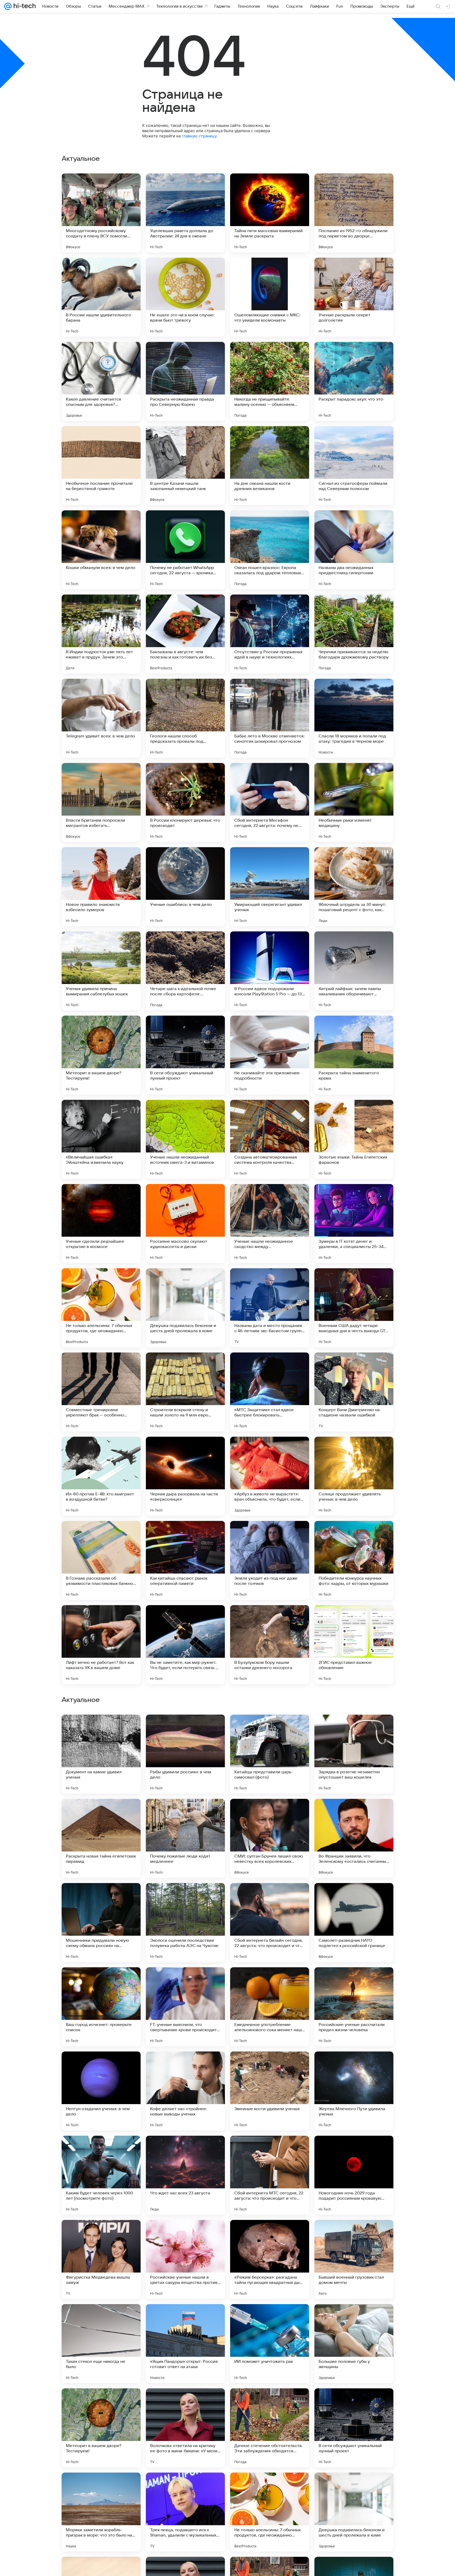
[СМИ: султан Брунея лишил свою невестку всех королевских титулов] (270, 2175)
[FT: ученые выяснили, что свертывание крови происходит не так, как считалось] (185, 2344)
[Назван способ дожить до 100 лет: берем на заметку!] (354, 1729)
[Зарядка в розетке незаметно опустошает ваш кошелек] (354, 2091)
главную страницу (199, 136)
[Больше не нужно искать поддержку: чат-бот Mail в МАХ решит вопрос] (270, 1897)
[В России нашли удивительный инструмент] (185, 1897)
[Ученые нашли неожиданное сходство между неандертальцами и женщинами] (270, 1224)
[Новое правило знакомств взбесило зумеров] (101, 887)
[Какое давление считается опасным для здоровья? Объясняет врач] (101, 381)
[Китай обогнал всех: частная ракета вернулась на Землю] (354, 1813)
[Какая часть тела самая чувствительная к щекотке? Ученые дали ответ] (101, 1981)
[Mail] (8, 6)
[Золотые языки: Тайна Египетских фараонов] (354, 1139)
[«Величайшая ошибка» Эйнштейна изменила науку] (101, 1139)
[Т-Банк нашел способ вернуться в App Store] (270, 1729)
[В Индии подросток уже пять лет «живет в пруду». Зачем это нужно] (101, 634)
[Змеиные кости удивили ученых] (270, 2428)
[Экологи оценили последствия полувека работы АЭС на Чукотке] (185, 2259)
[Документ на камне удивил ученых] (101, 2091)
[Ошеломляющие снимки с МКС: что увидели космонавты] (270, 297)
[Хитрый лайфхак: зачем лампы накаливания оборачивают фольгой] (354, 971)
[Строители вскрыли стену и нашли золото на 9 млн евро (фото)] (185, 1392)
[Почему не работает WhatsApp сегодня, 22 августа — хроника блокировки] (185, 550)
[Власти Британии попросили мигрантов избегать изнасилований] (101, 802)
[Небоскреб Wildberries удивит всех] (185, 1981)
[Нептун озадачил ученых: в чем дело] (101, 2428)
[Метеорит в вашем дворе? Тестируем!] (101, 1055)
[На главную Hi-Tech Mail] (24, 6)
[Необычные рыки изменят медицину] (354, 802)
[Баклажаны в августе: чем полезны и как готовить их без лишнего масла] (185, 634)
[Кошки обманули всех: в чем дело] (101, 550)
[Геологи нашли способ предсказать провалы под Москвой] (185, 718)
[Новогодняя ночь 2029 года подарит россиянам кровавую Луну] (354, 2512)
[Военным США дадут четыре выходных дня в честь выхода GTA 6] (354, 1308)
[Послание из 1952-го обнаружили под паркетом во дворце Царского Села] (354, 213)
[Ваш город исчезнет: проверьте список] (101, 2344)
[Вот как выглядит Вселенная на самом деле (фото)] (270, 1813)
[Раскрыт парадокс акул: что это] (354, 381)
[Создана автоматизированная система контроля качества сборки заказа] (270, 1139)
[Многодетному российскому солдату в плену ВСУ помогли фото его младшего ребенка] (101, 213)
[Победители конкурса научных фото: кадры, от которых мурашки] (354, 1560)
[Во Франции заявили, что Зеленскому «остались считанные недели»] (354, 2175)
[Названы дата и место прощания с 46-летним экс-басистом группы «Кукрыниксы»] (270, 1308)
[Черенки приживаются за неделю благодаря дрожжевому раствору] (354, 634)
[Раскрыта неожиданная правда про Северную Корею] (185, 381)
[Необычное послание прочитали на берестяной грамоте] (101, 466)
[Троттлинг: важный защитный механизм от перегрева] (101, 1729)
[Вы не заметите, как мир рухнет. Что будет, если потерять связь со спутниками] (185, 1645)
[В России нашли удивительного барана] (101, 297)
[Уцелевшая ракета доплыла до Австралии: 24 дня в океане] (185, 213)
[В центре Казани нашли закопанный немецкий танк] (185, 466)
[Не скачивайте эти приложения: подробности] (270, 1055)
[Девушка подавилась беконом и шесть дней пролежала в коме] (185, 1308)
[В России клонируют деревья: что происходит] (185, 802)
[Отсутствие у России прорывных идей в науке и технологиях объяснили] (270, 634)
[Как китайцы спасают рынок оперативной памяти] (185, 1560)
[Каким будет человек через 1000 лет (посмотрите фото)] (101, 2512)
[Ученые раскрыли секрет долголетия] (354, 297)
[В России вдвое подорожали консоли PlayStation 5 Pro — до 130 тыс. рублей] (270, 971)
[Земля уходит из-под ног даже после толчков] (270, 1560)
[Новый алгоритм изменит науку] (185, 1813)
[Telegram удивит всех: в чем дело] (101, 718)
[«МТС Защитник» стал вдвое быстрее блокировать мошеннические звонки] (270, 1392)
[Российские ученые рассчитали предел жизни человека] (354, 2344)
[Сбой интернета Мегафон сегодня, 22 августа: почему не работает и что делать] (270, 802)
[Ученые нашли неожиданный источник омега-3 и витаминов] (185, 1139)
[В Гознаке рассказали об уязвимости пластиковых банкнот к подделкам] (101, 1560)
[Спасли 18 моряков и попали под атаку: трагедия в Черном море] (354, 718)
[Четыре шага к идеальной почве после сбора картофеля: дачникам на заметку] (185, 971)
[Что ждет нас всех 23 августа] (185, 2512)
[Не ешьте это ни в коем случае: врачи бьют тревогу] (185, 297)
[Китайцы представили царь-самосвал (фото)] (270, 2091)
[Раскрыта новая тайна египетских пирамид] (101, 2175)
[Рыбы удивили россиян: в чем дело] (185, 2091)
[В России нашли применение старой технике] (354, 1981)
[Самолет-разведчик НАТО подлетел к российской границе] (354, 2259)
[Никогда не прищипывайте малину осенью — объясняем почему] (270, 381)
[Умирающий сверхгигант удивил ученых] (270, 887)
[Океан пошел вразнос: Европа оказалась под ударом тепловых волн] (270, 550)
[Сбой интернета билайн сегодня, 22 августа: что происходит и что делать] (270, 2259)
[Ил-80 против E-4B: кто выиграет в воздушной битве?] (101, 1476)
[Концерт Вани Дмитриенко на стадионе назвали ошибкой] (354, 1392)
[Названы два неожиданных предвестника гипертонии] (354, 550)
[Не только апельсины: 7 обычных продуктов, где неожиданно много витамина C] (101, 1308)
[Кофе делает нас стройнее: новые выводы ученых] (185, 2428)
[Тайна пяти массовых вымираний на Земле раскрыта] (270, 213)
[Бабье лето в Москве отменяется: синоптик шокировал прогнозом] (270, 718)
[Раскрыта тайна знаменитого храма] (354, 1055)
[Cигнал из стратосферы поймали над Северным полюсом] (354, 466)
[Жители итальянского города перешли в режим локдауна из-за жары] (185, 1729)
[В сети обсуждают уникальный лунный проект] (185, 1055)
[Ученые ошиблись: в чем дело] (185, 887)
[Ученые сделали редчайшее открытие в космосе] (101, 1224)
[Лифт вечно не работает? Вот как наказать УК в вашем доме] (101, 1645)
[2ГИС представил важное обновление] (354, 1645)
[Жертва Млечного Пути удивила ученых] (354, 2428)
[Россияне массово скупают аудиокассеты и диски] (185, 1224)
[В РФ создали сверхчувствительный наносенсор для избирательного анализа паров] (101, 1813)
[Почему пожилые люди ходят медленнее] (185, 2175)
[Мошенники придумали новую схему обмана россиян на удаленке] (101, 2259)
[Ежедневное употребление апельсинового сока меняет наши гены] (270, 2344)
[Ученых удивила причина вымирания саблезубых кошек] (101, 971)
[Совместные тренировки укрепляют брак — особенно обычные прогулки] (101, 1392)
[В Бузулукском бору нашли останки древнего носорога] (270, 1645)
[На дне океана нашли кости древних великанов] (270, 466)
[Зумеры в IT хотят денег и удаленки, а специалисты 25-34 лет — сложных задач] (354, 1224)
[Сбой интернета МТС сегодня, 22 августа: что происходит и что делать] (270, 2512)
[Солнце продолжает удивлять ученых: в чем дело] (354, 1476)
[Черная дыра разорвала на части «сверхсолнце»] (185, 1476)
